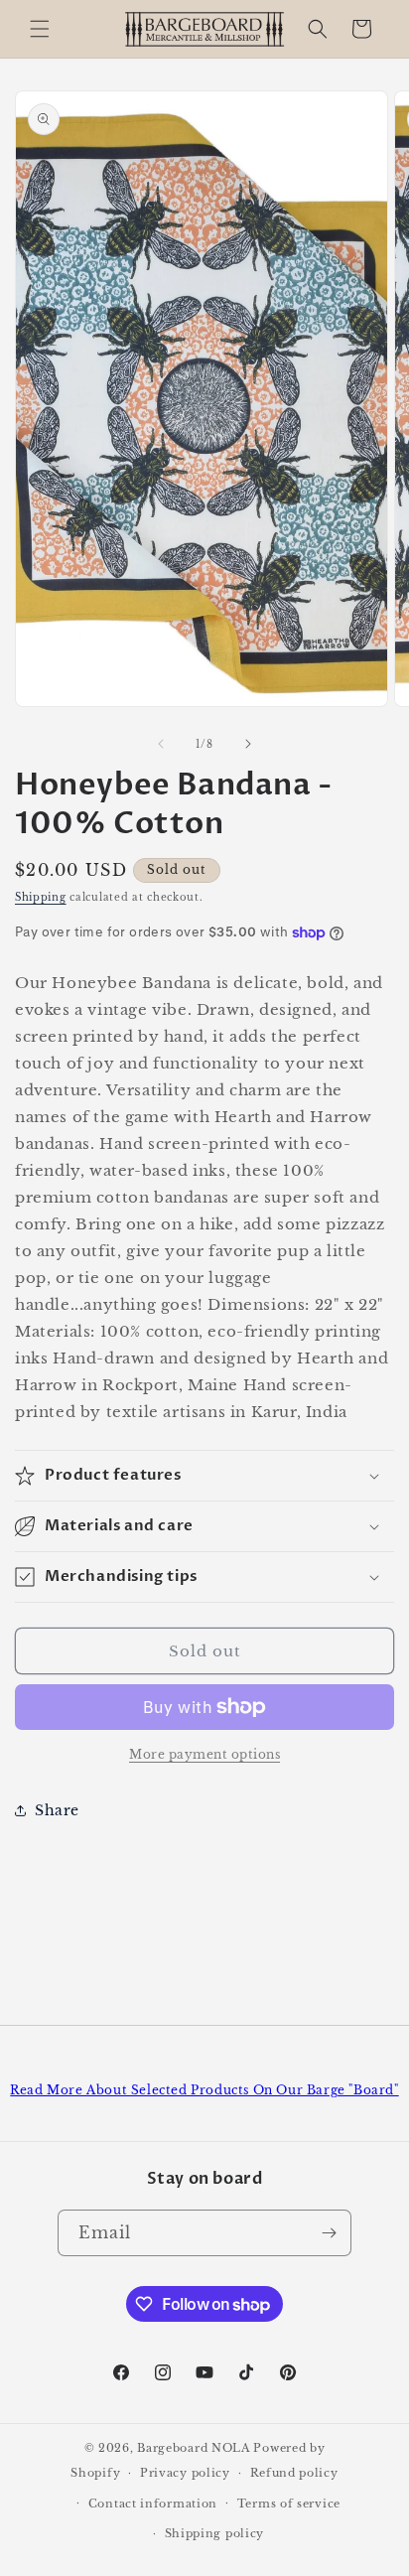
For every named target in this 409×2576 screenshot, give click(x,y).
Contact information (153, 2504)
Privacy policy (185, 2473)
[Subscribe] (329, 2233)
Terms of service (289, 2504)
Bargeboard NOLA (194, 2448)
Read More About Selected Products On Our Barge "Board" (204, 2090)
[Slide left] (161, 744)
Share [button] (57, 1810)
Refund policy (294, 2473)
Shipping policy (215, 2533)
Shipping (41, 897)
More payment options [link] (204, 1754)
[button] (40, 29)
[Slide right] (248, 744)
